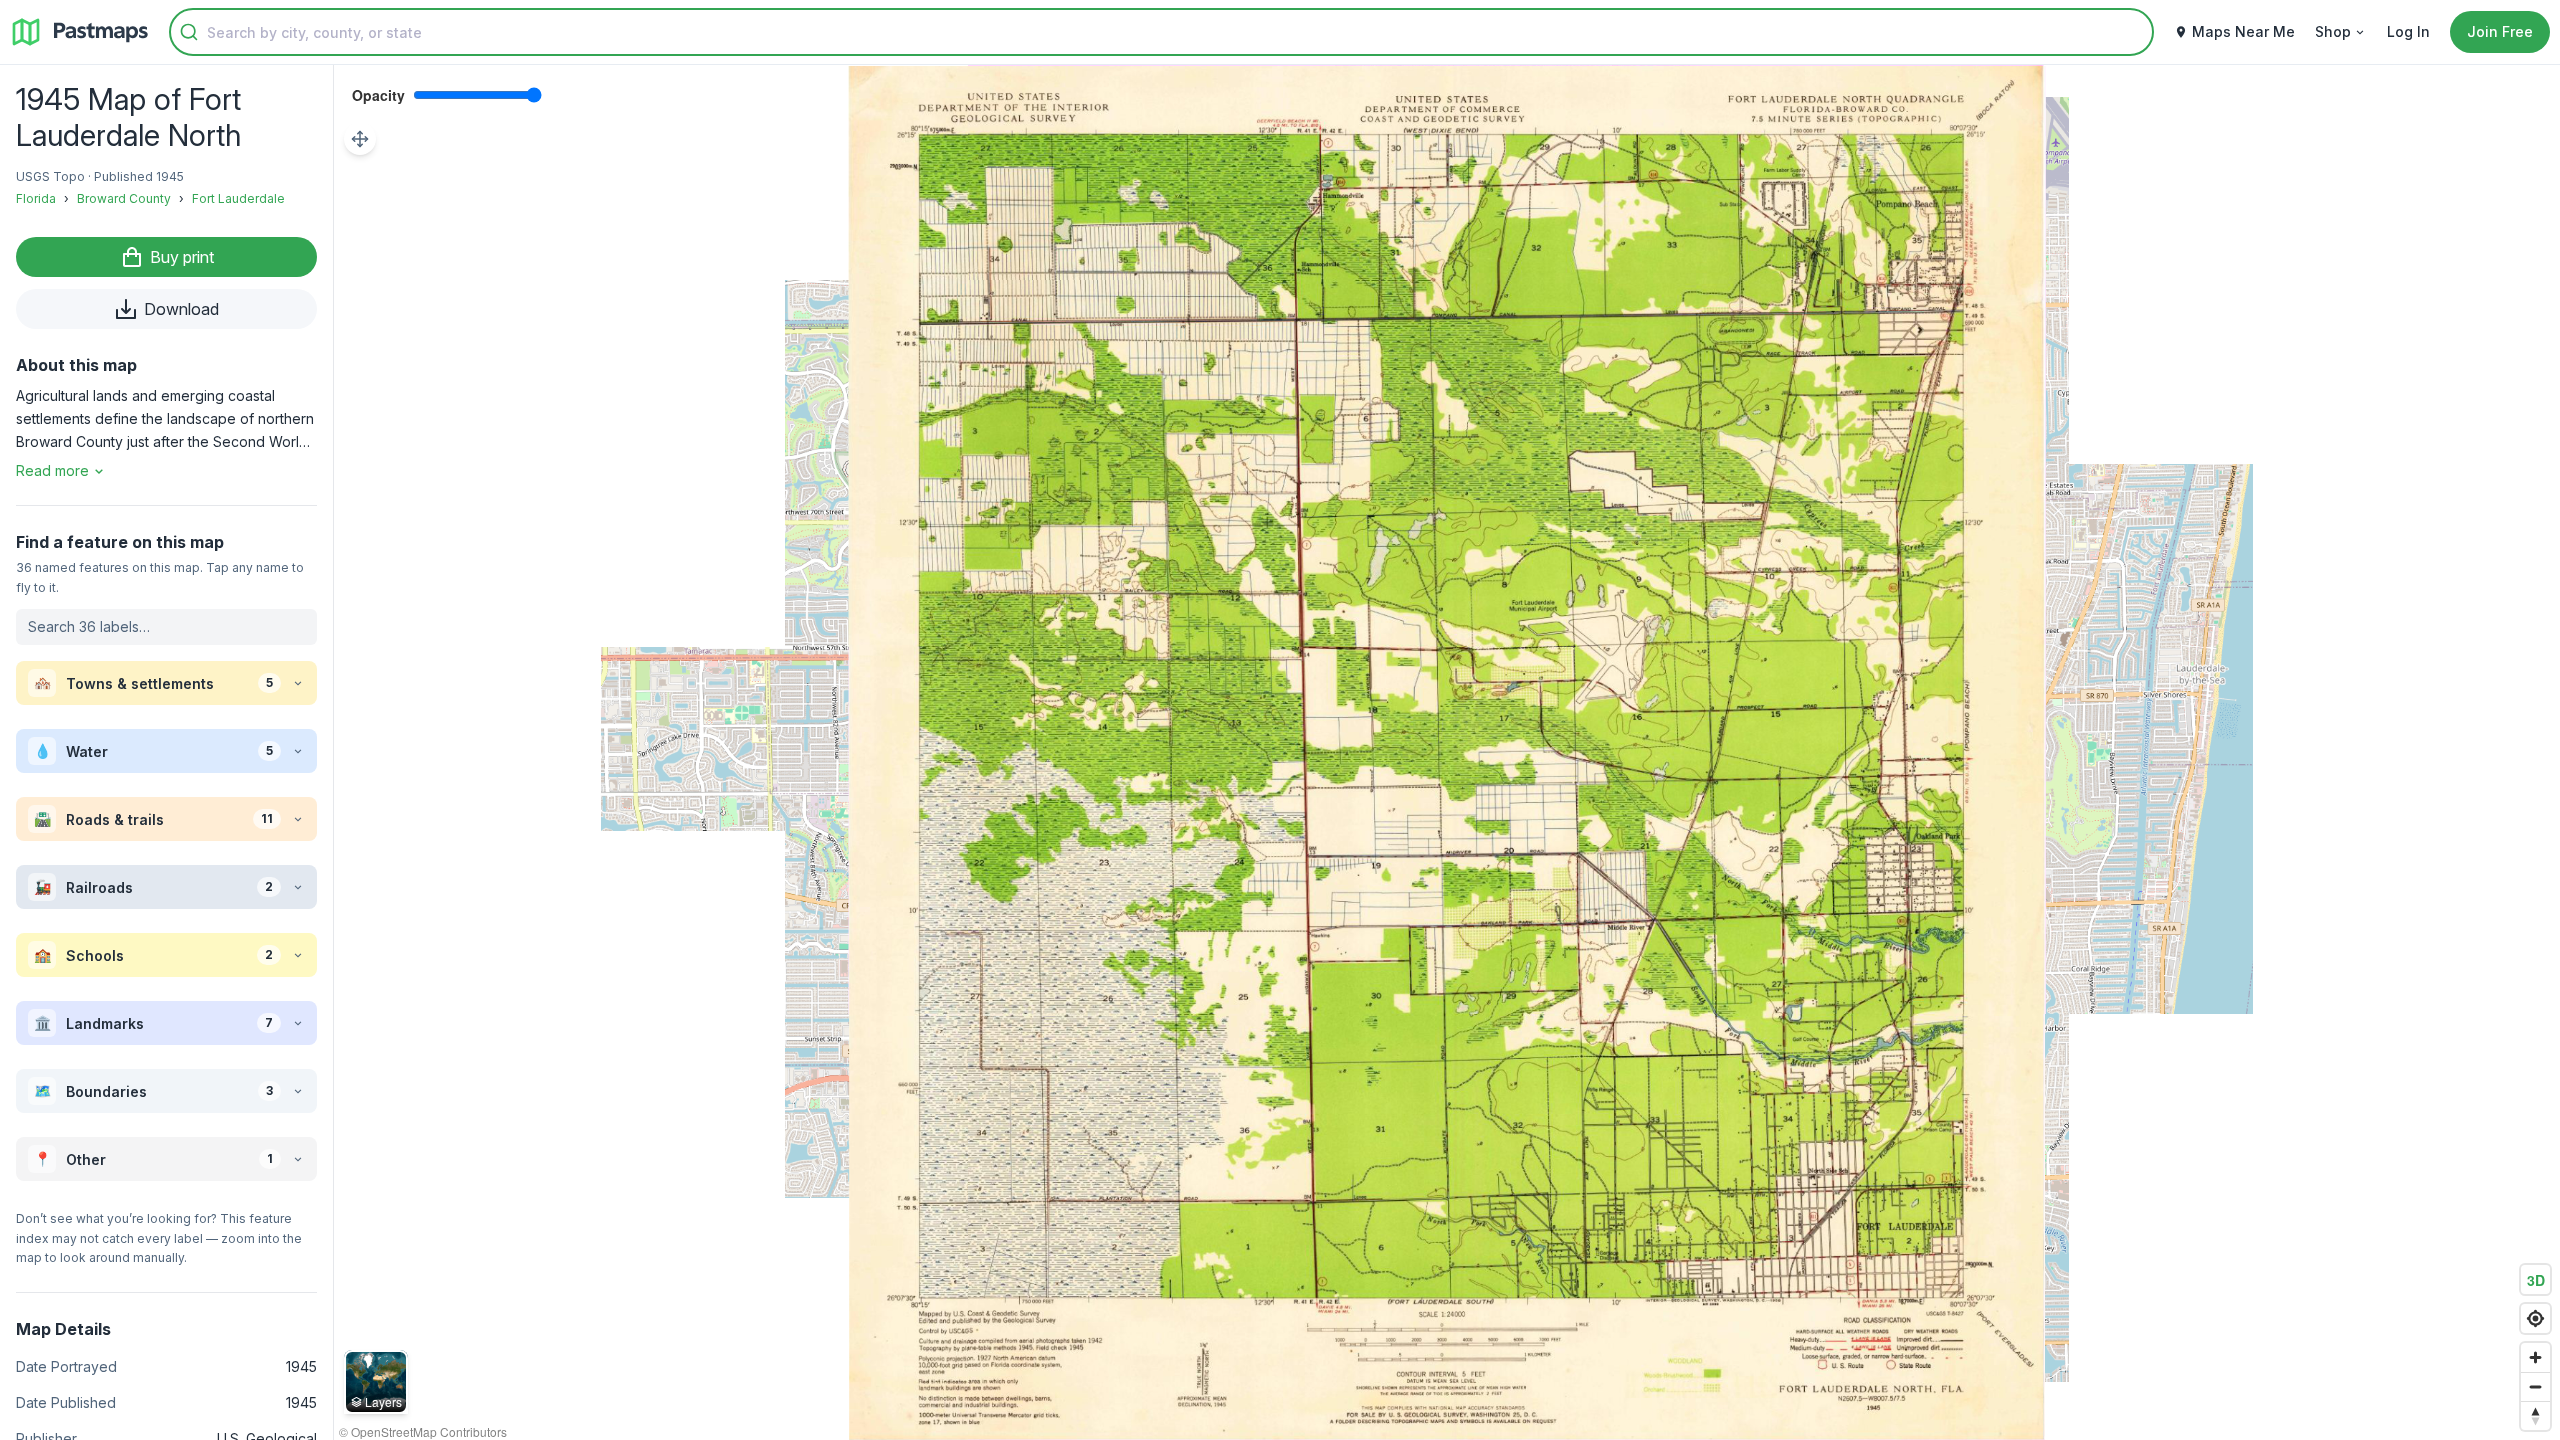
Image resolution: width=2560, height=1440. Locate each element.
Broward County (124, 198)
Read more (52, 470)
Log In (2408, 31)
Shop (2333, 31)
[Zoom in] (2535, 1357)
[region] (1447, 752)
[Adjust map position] (360, 139)
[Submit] (189, 32)
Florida (36, 198)
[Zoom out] (2535, 1386)
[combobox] (1161, 32)
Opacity (378, 95)
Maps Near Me (2243, 31)
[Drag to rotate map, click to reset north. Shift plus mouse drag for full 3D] (2535, 1415)
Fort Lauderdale (238, 198)
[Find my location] (2535, 1318)
